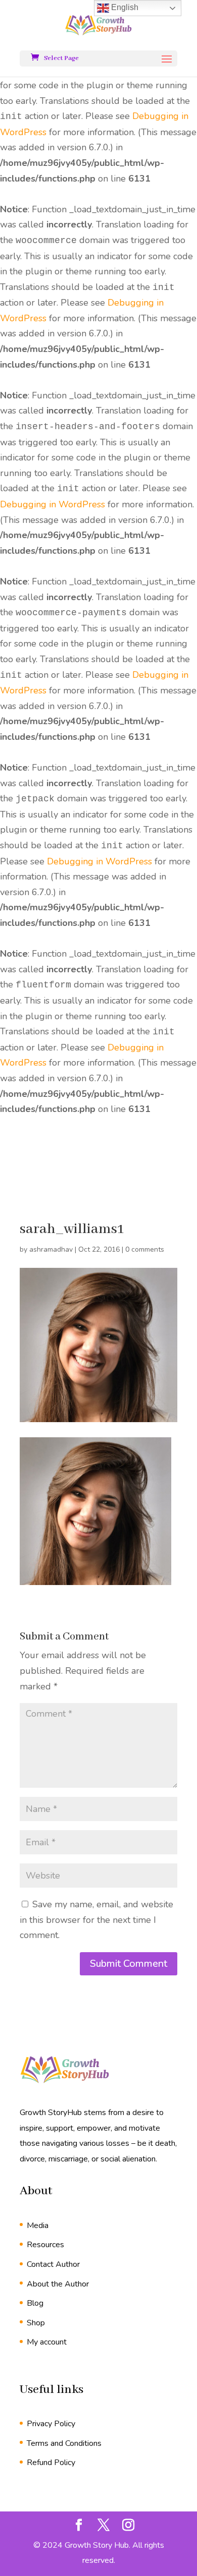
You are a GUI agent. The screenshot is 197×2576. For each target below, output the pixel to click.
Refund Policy (51, 2463)
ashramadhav (51, 1249)
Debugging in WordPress (53, 504)
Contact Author (53, 2264)
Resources (45, 2245)
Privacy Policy (51, 2424)
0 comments (145, 1249)
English (124, 7)
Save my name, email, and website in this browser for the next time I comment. (96, 1920)
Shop (36, 2323)
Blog (35, 2303)
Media (38, 2226)
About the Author (58, 2284)
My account (47, 2342)
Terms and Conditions (64, 2443)
